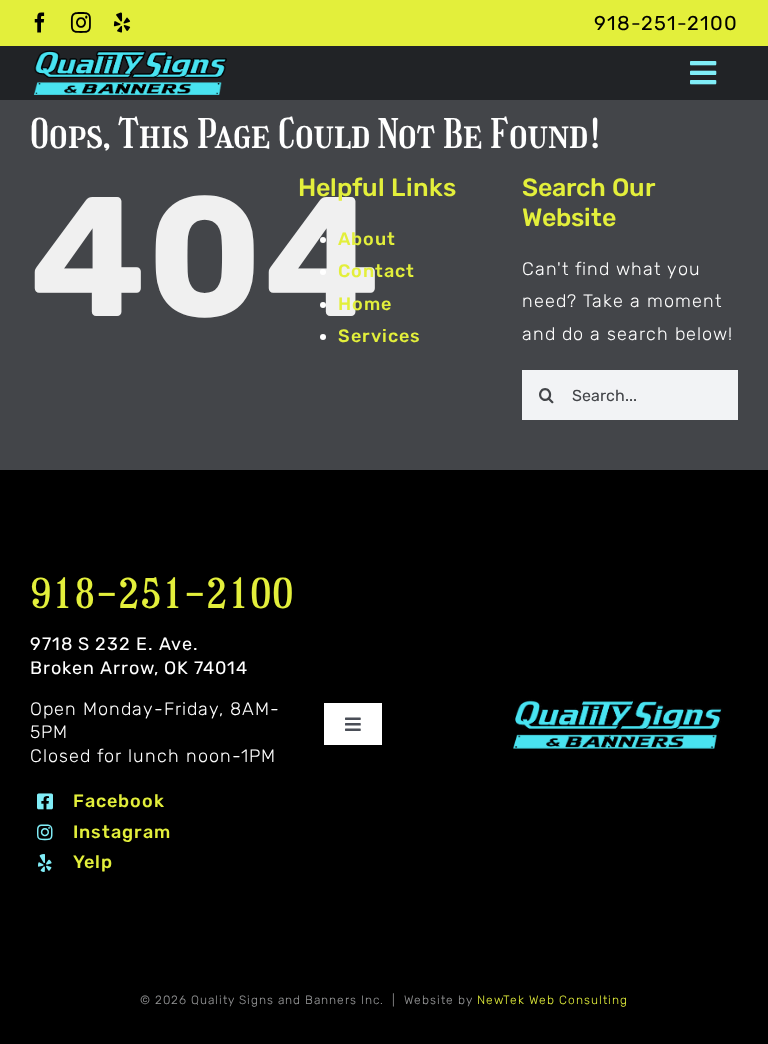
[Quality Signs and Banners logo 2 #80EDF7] (617, 706)
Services (379, 336)
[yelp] (122, 23)
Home (365, 304)
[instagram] (81, 23)
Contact (376, 271)
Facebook (119, 801)
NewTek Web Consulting (552, 1000)
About (367, 239)
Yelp (93, 862)
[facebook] (40, 23)
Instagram (122, 832)
